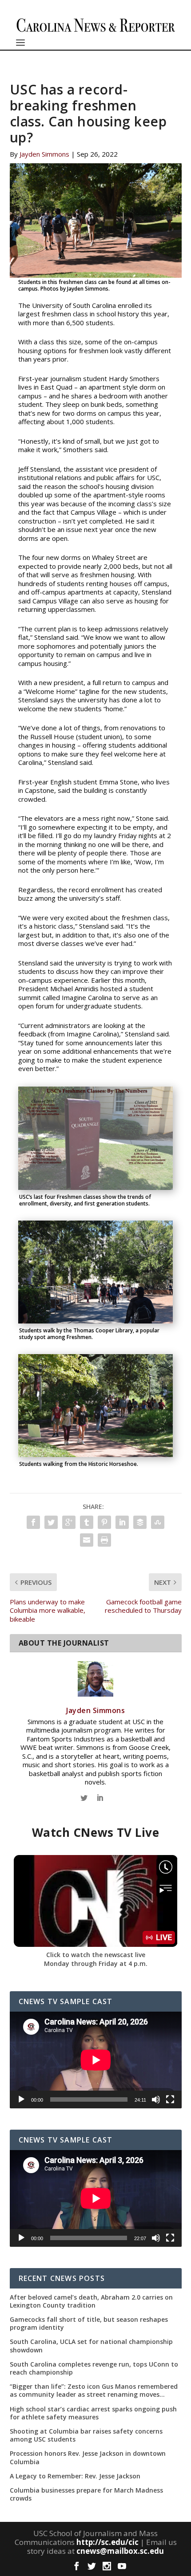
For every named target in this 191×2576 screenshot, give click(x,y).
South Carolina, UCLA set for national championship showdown (91, 2346)
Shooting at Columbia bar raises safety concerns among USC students (86, 2435)
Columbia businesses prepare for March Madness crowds (86, 2494)
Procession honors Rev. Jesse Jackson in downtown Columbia (88, 2458)
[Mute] (156, 2099)
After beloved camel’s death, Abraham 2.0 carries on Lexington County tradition (91, 2301)
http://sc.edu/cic (107, 2542)
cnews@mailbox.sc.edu (120, 2551)
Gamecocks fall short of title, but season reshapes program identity (89, 2324)
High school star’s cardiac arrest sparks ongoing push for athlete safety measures (93, 2413)
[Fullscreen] (170, 2099)
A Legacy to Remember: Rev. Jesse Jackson (75, 2476)
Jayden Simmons (44, 154)
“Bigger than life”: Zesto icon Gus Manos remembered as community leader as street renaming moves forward (94, 2391)
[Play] (21, 2099)
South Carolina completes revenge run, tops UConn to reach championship (94, 2368)
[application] (96, 2060)
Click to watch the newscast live (96, 1955)
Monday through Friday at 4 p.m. (96, 1964)
